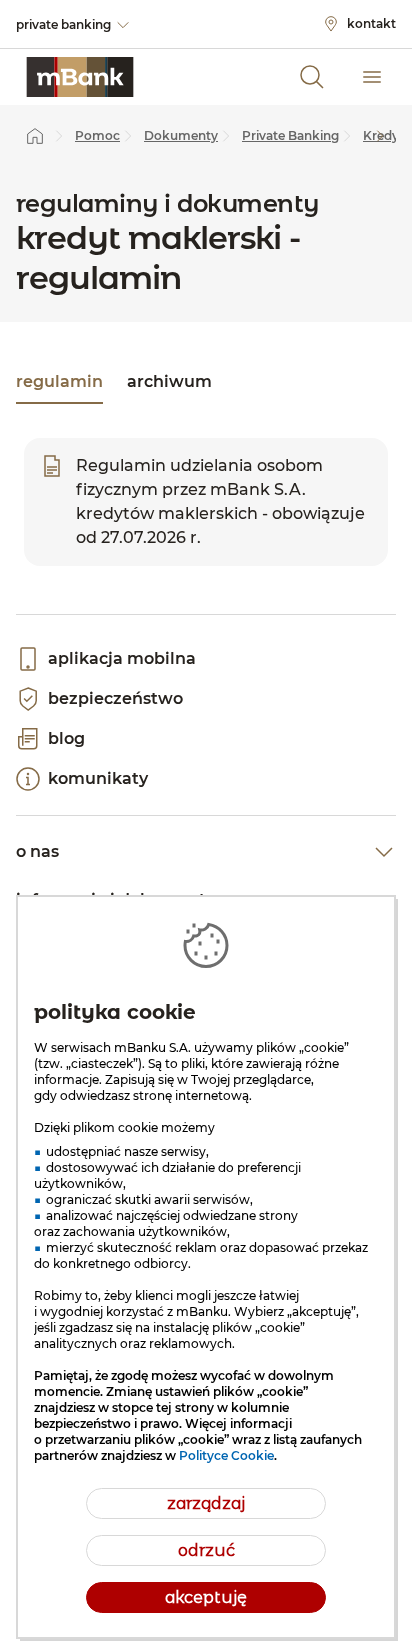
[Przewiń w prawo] (380, 136)
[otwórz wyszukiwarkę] (312, 77)
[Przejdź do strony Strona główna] (35, 136)
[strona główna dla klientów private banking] (80, 77)
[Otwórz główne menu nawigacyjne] (372, 77)
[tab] (59, 384)
